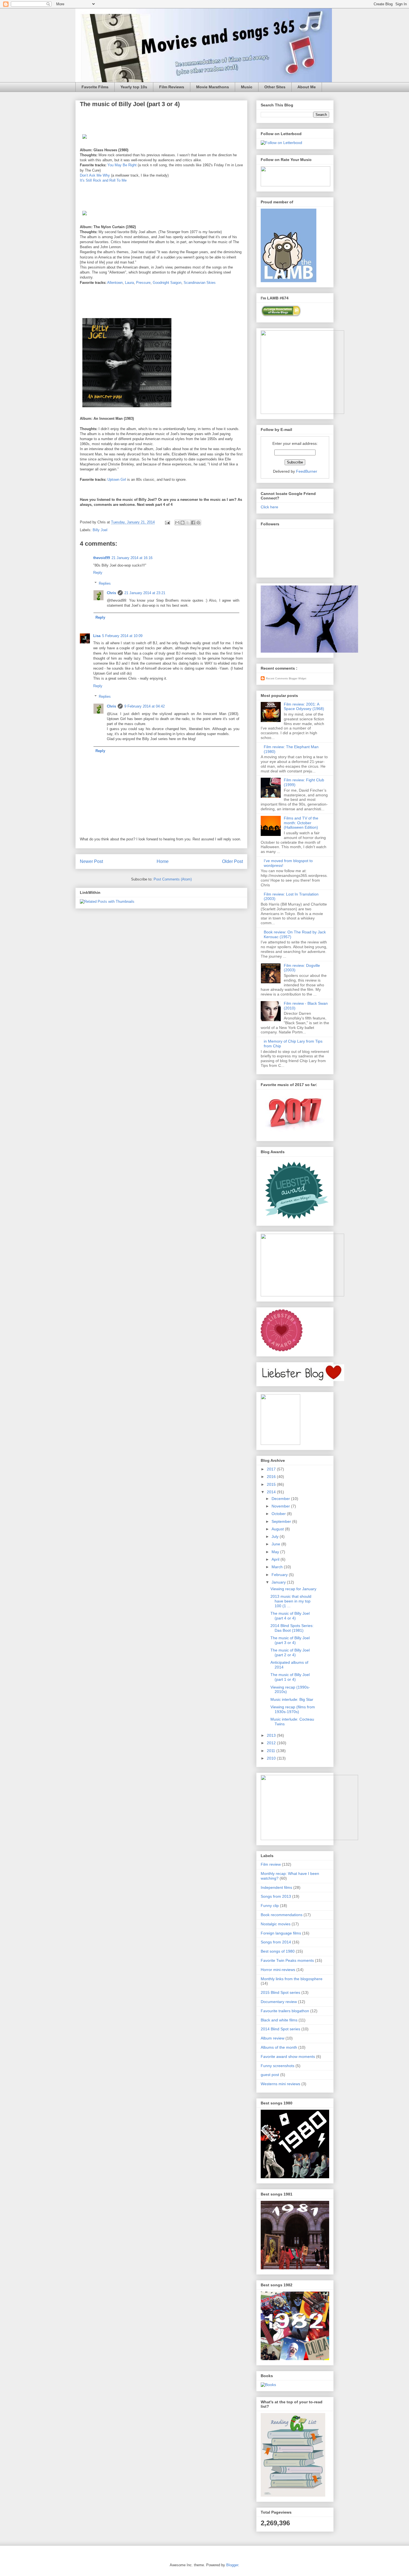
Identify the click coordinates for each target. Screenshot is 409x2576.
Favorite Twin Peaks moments (287, 1960)
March (278, 1567)
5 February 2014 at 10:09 (122, 636)
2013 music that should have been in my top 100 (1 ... (291, 1601)
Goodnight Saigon (167, 283)
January (279, 1582)
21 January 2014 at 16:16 (132, 558)
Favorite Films (95, 87)
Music (247, 87)
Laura (129, 283)
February (280, 1575)
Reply (98, 573)
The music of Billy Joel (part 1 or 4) (290, 1677)
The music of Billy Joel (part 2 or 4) (290, 1652)
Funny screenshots (278, 2066)
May (276, 1552)
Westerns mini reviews (280, 2084)
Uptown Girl (117, 480)
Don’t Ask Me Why (95, 175)
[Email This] (177, 523)
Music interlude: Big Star (292, 1699)
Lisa (97, 636)
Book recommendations (282, 1915)
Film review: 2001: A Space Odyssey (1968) (304, 707)
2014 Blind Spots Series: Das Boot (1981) (292, 1628)
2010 (272, 1758)
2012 (272, 1743)
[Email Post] (167, 522)
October (279, 1514)
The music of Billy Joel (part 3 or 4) (290, 1640)
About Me (307, 87)
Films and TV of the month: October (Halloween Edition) (301, 823)
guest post (270, 2075)
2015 (272, 1484)
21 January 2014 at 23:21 (145, 593)
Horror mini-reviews (278, 1970)
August (278, 1529)
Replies (105, 583)
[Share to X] (188, 523)
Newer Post (91, 861)
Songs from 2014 (276, 1942)
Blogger (232, 2565)
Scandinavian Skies (200, 283)
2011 (272, 1751)
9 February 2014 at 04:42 (145, 706)
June (276, 1544)
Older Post (232, 861)
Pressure (143, 283)
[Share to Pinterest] (198, 523)
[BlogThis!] (183, 523)
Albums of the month (279, 2047)
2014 (272, 1492)
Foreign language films (281, 1933)
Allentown (115, 283)
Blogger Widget (298, 679)
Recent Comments (277, 679)
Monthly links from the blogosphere (292, 1979)
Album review (273, 2038)
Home (163, 861)
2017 (272, 1469)
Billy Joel (100, 530)
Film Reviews (172, 87)
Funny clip (270, 1906)
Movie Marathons (213, 87)
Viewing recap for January (293, 1589)
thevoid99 (102, 558)
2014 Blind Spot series (280, 2029)
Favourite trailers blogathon (285, 2011)
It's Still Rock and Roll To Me (103, 180)
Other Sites (275, 87)
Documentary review (279, 2002)
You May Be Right (122, 165)
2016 (272, 1477)
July (276, 1536)
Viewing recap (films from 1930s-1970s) (293, 1709)
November (281, 1506)
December (281, 1499)
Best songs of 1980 (278, 1951)
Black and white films (279, 2020)
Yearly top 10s (134, 87)
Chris (111, 593)
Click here (269, 507)
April (276, 1559)
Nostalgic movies (276, 1924)
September (282, 1521)
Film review (271, 1864)
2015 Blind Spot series (280, 1992)
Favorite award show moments (288, 2057)
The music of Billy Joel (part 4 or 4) (290, 1616)
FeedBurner (307, 471)
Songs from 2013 (276, 1896)
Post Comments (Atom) (173, 879)
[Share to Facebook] (193, 523)
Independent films (276, 1887)
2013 (272, 1735)
